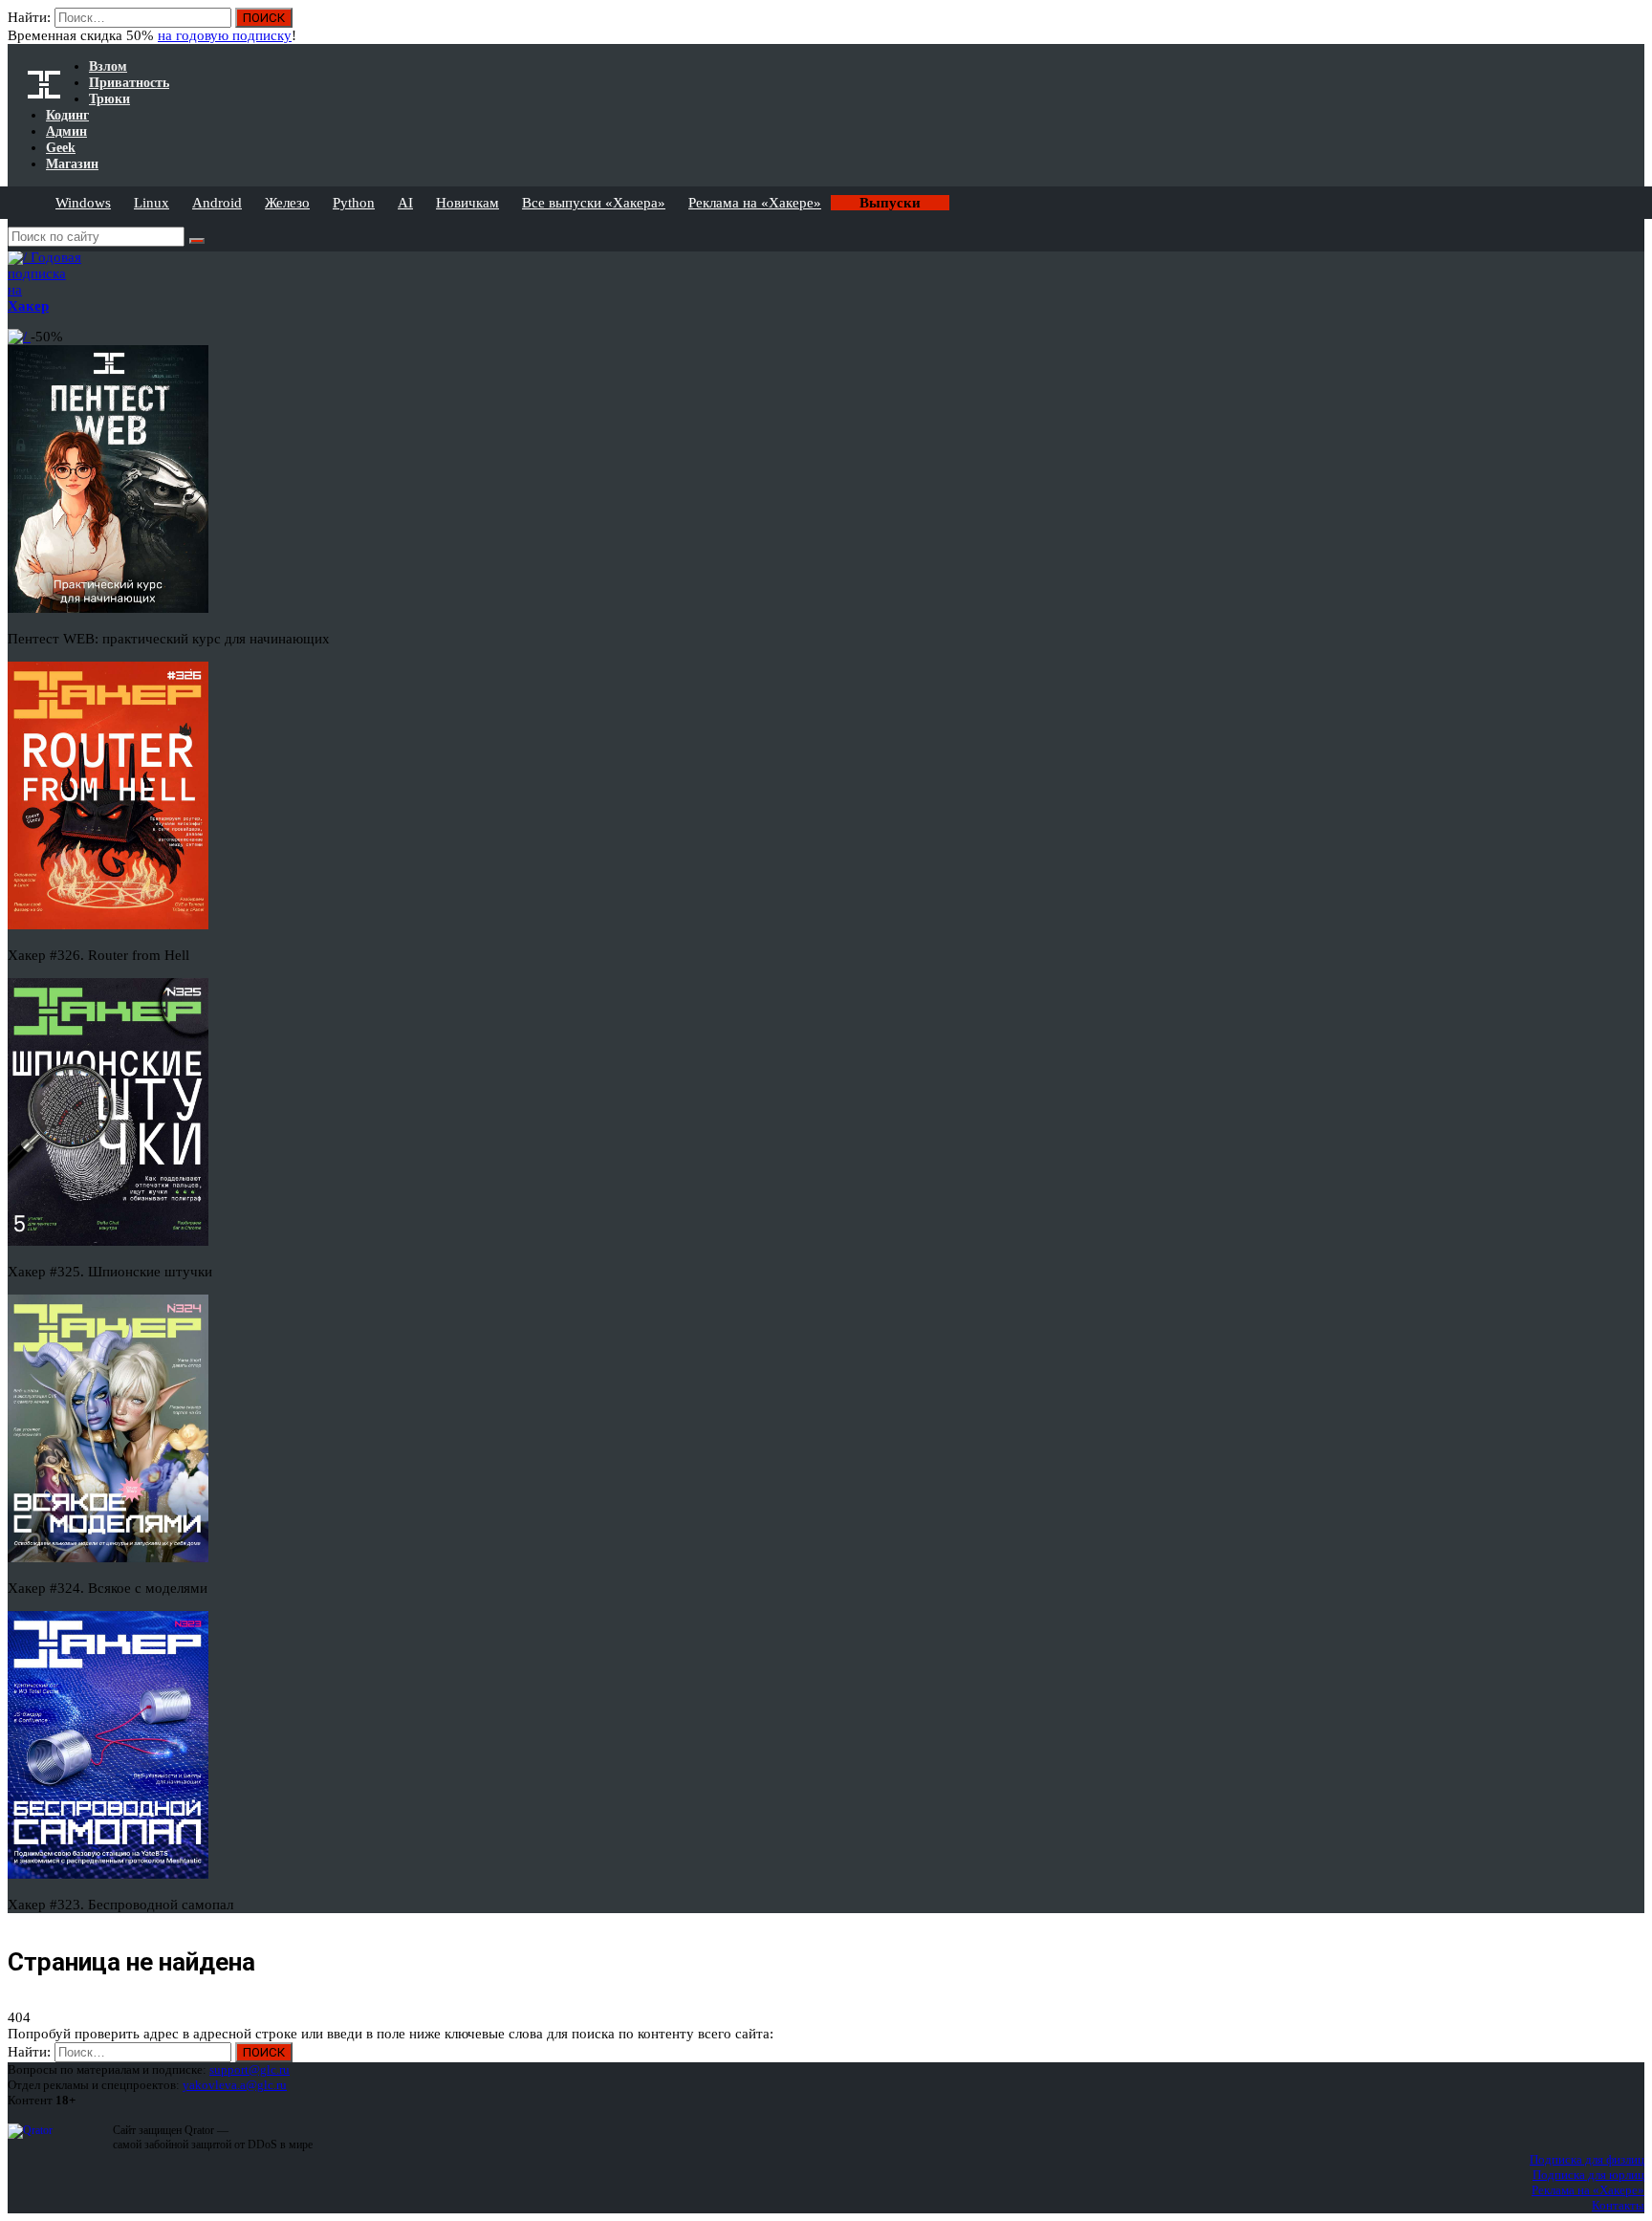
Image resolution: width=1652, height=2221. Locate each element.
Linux (152, 203)
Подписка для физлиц (1587, 2159)
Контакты (1618, 2205)
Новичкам (467, 203)
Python (354, 203)
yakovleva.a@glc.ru (235, 2085)
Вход (1631, 27)
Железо (287, 203)
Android (217, 203)
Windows (83, 203)
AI (405, 203)
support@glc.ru (250, 2069)
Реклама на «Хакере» (755, 203)
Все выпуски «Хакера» (594, 203)
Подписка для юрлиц (1588, 2175)
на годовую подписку (225, 35)
